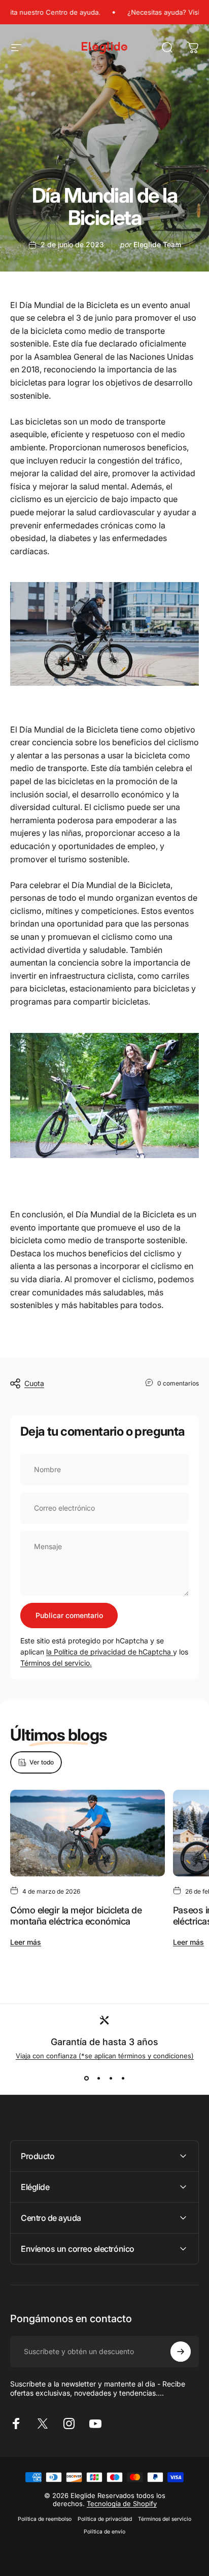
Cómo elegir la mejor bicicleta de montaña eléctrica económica (76, 1916)
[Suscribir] (181, 2352)
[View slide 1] (86, 2078)
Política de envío (104, 2532)
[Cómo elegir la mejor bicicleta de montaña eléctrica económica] (88, 1833)
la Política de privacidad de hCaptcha (110, 1652)
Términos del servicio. (56, 1663)
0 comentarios (178, 1383)
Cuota (34, 1383)
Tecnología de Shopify (122, 2504)
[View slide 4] (123, 2078)
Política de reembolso (45, 2519)
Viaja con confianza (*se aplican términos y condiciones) (105, 2056)
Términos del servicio (165, 2519)
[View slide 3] (111, 2078)
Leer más (26, 1942)
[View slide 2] (98, 2078)
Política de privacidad (105, 2519)
